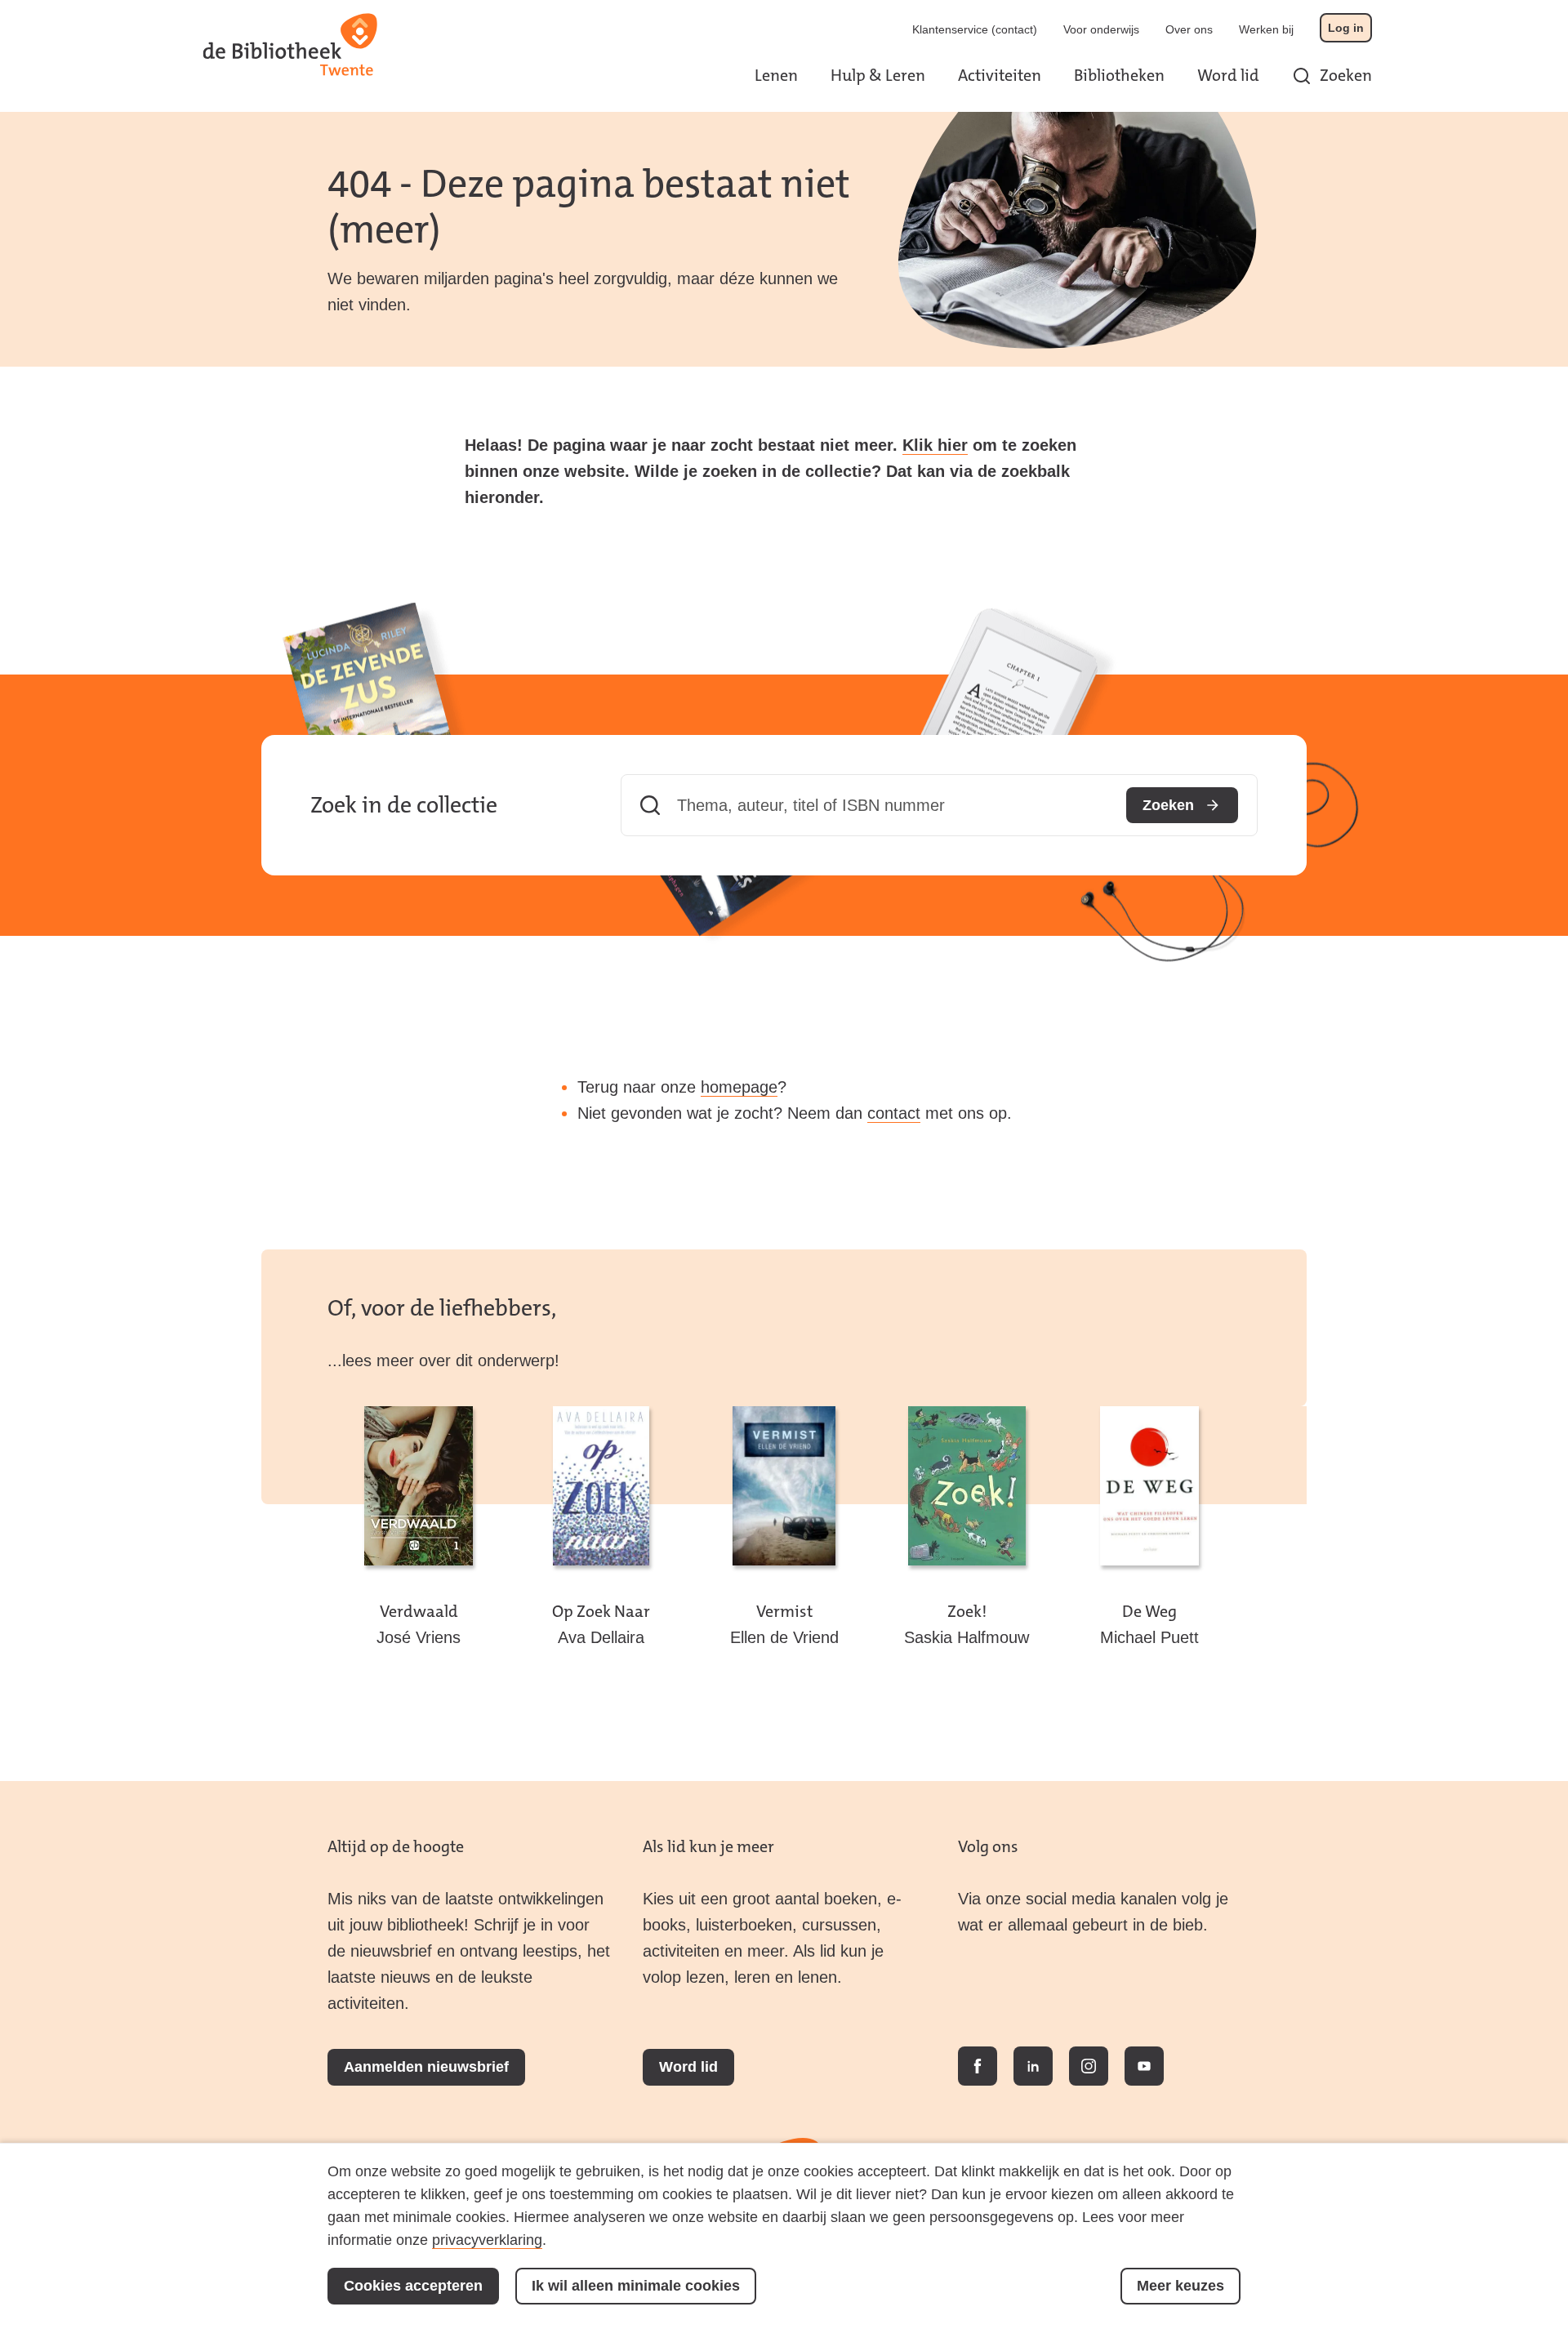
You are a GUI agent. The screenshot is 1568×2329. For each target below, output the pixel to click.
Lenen (776, 75)
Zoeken (1346, 75)
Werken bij (1266, 29)
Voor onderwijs (1101, 29)
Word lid (1228, 75)
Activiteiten (1000, 75)
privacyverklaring (487, 2240)
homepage (739, 1087)
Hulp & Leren (878, 75)
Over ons (1189, 29)
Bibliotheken (1119, 75)
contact (894, 1113)
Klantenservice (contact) (975, 29)
